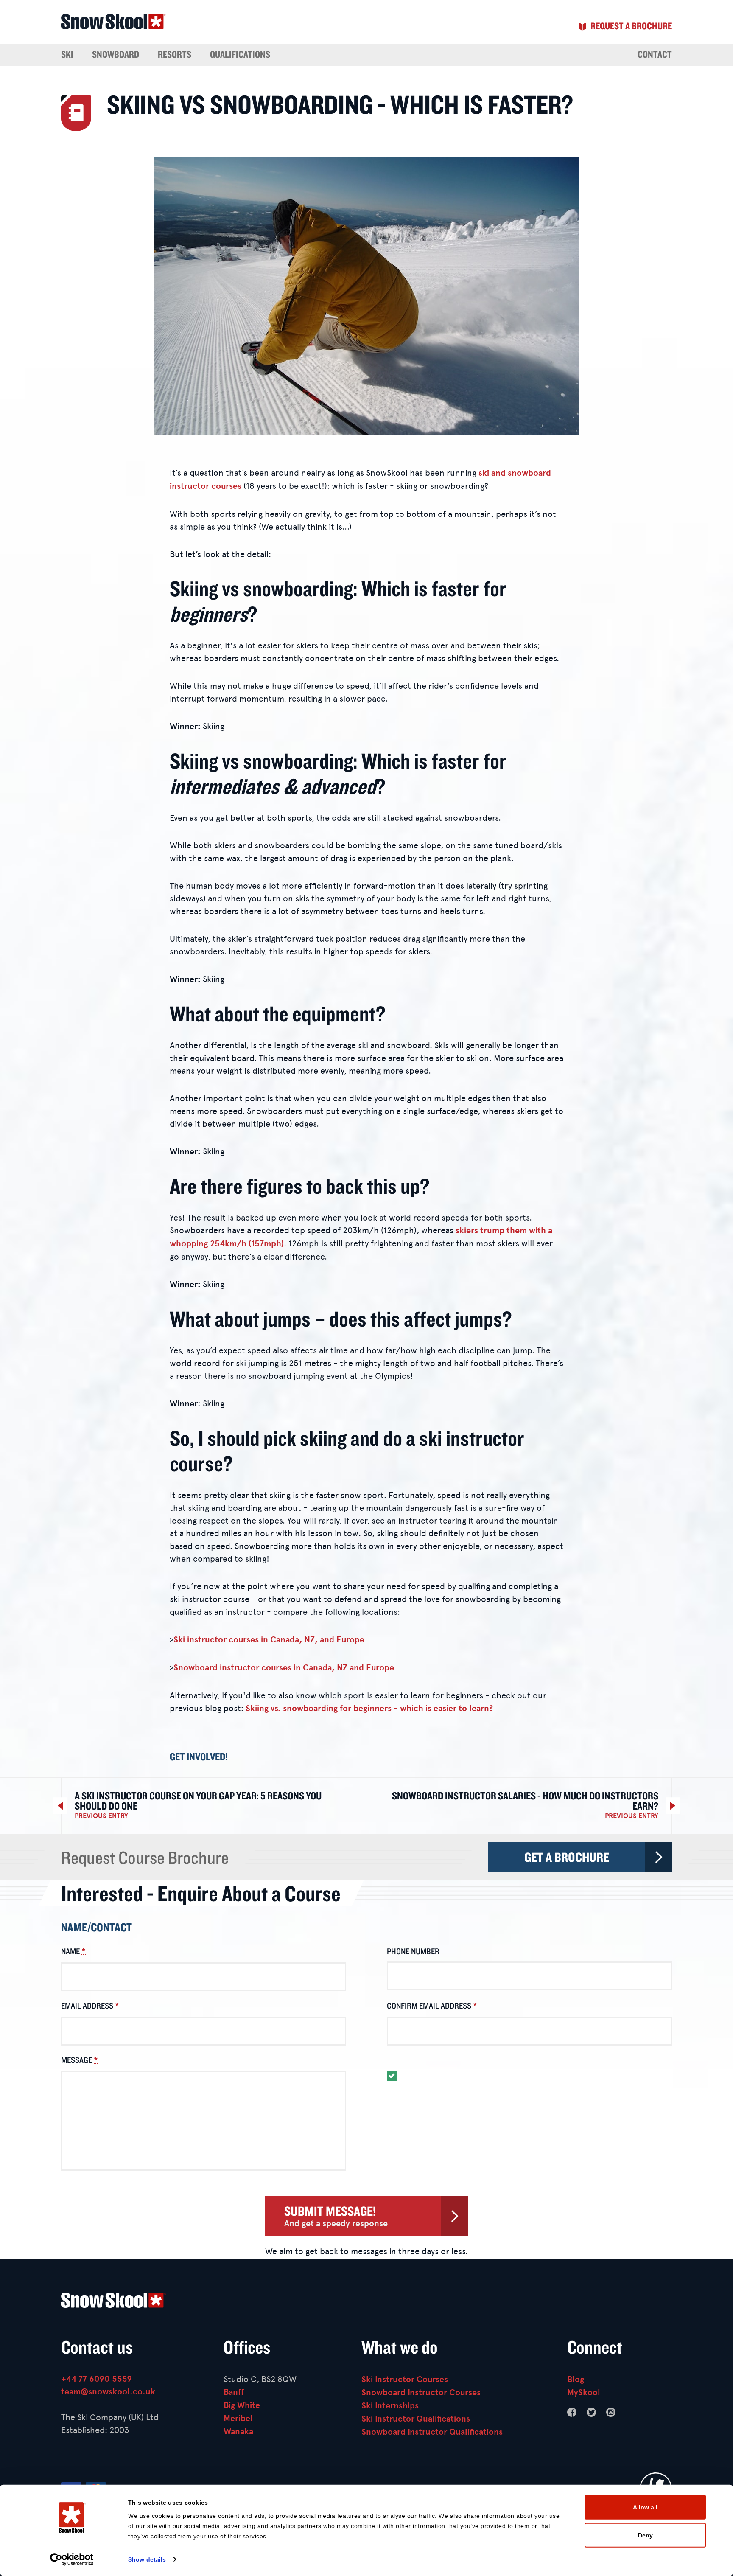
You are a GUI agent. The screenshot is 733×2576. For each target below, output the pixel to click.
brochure (631, 26)
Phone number (413, 1951)
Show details (147, 2559)
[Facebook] (572, 2412)
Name (73, 1951)
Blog (576, 2379)
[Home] (366, 2302)
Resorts (175, 54)
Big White (242, 2405)
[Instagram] (611, 2412)
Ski (67, 54)
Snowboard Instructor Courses (421, 2392)
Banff (234, 2392)
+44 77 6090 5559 (97, 2379)
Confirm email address (432, 2006)
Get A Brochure (567, 1857)
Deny (645, 2535)
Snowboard (116, 54)
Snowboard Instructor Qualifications (432, 2432)
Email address (90, 2006)
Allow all (645, 2507)
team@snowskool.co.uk (108, 2392)
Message (80, 2060)
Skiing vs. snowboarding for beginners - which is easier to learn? (369, 1708)
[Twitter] (591, 2412)
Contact (655, 54)
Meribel (238, 2418)
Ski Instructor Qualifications (416, 2419)
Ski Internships (390, 2406)
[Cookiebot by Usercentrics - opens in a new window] (72, 2559)
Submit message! (336, 2216)
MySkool (584, 2392)
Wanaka (238, 2431)
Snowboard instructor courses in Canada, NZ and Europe (284, 1668)
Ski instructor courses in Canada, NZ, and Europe (269, 1640)
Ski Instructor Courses (405, 2379)
